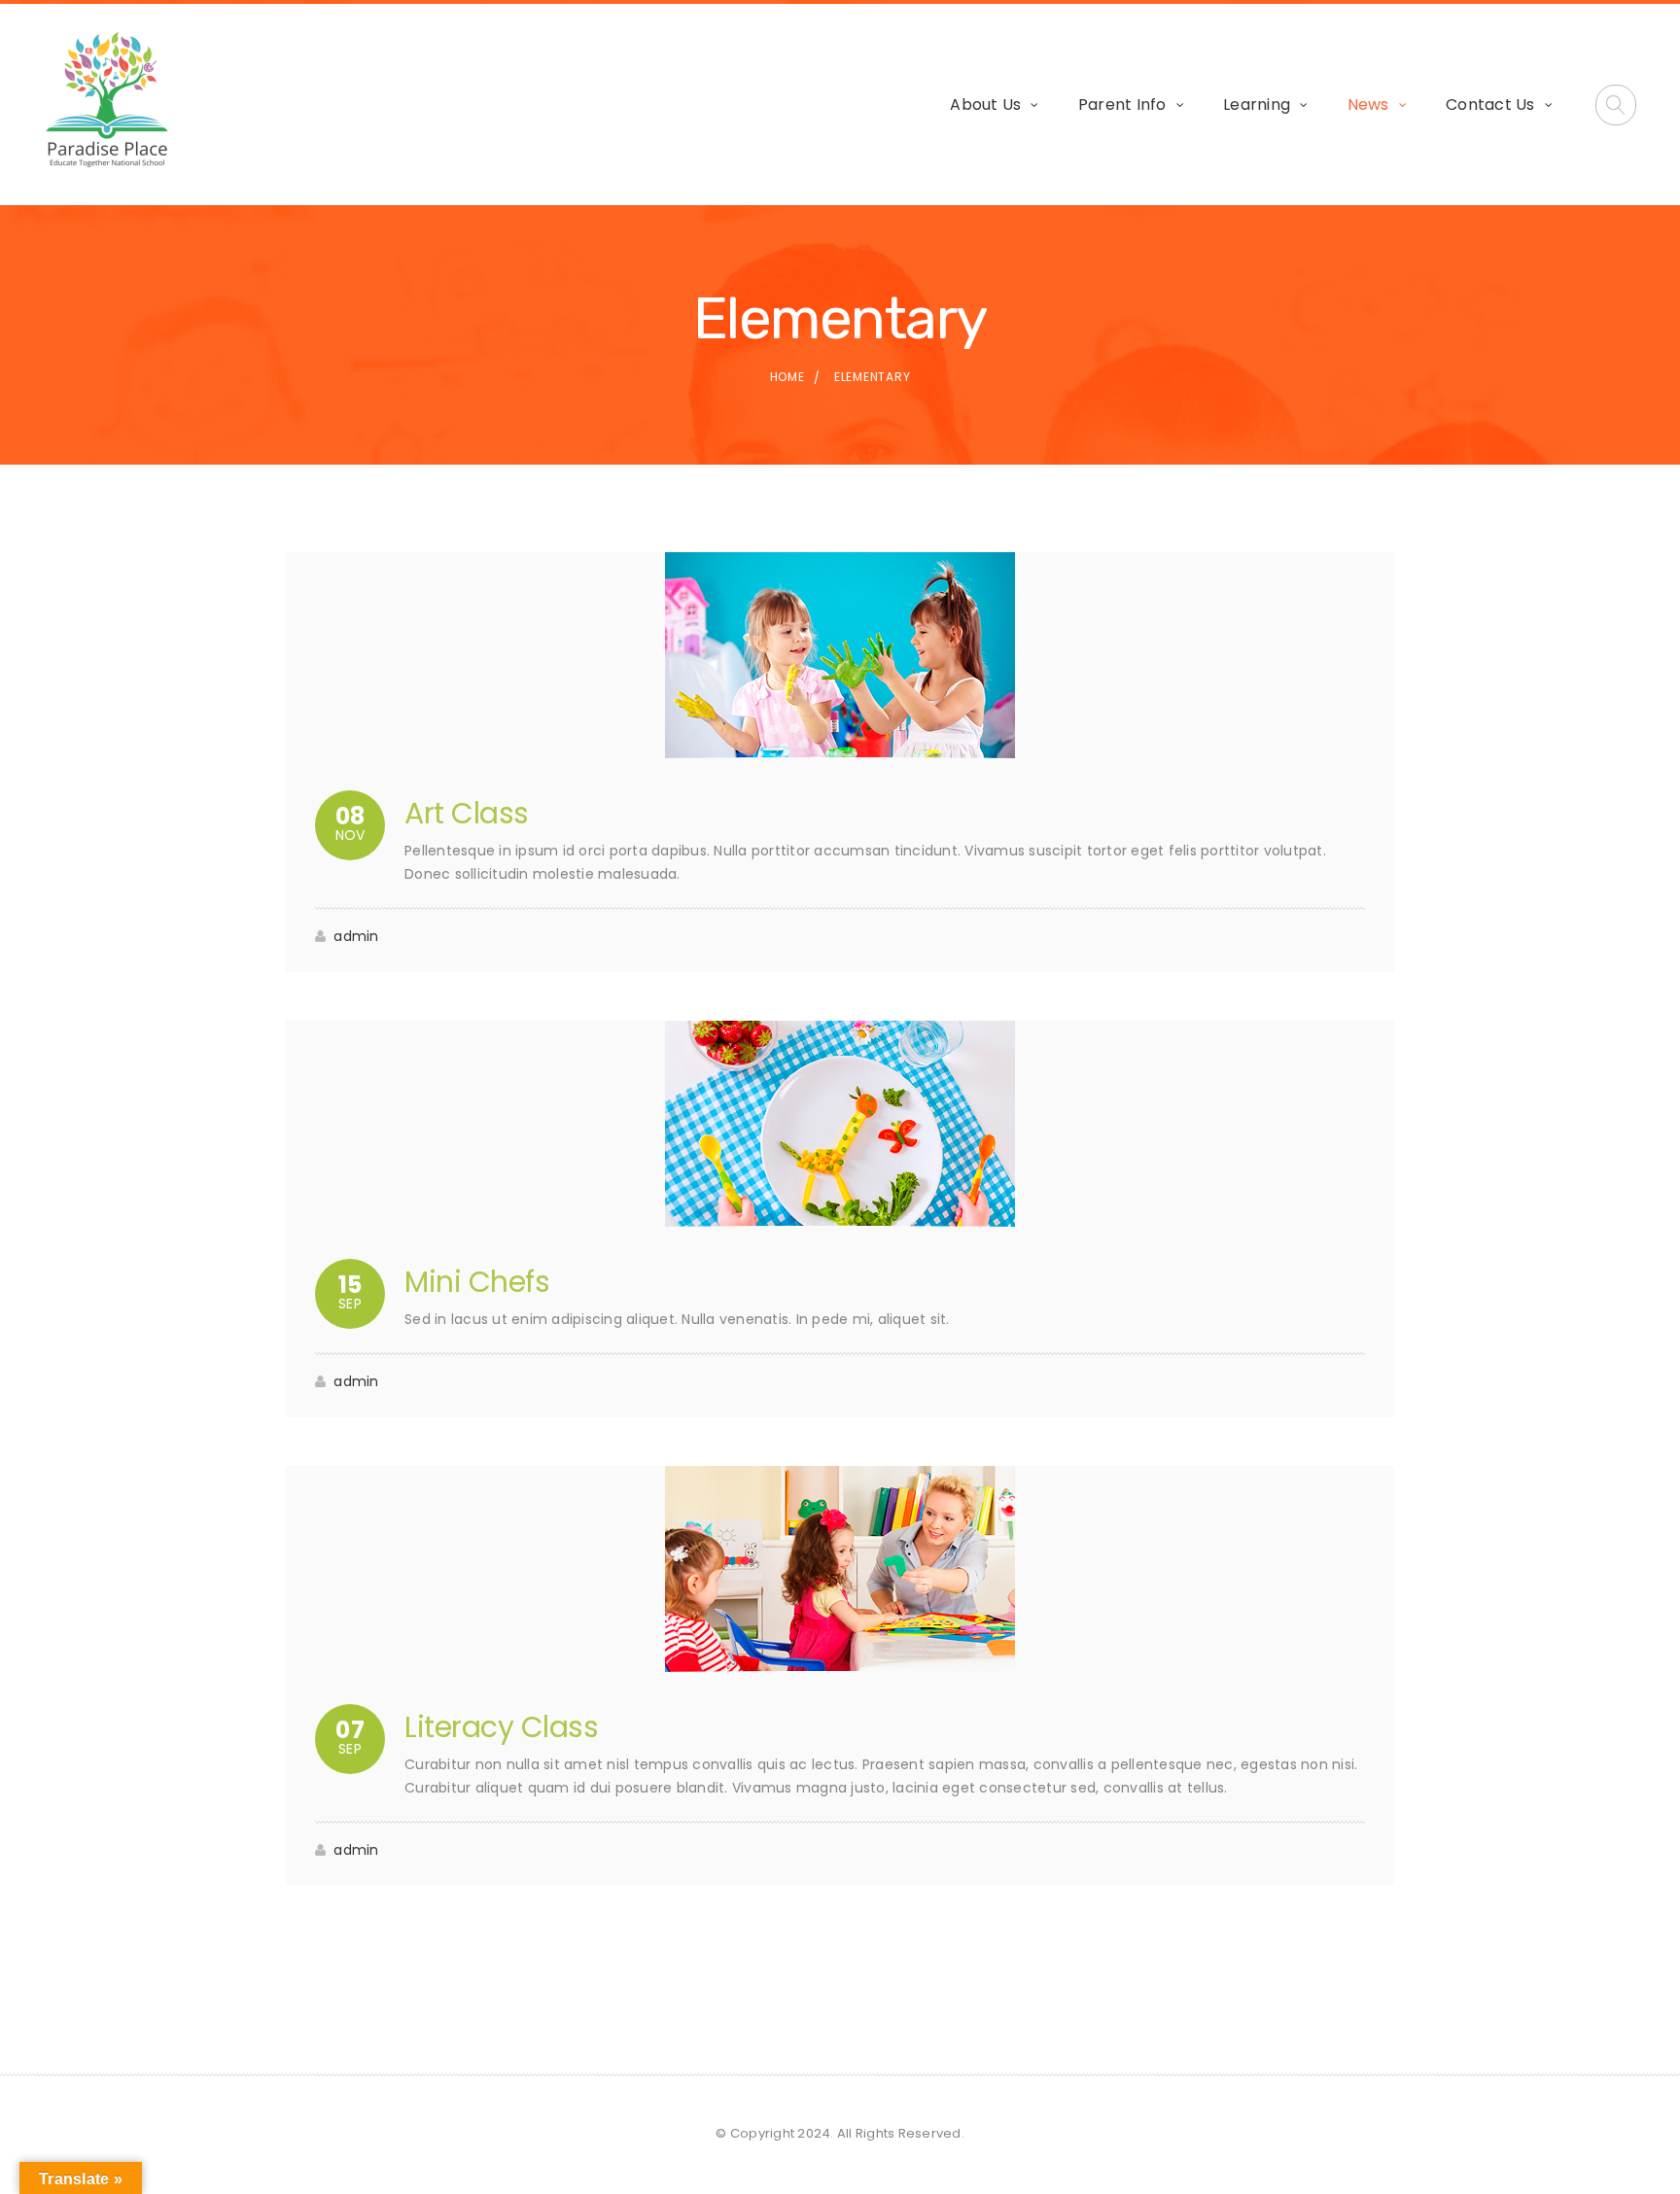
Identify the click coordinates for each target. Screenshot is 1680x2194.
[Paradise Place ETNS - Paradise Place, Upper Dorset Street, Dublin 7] (107, 101)
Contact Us (1490, 104)
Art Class (467, 813)
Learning (1257, 104)
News (1368, 104)
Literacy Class (501, 1727)
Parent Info (1122, 104)
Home (787, 377)
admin (356, 936)
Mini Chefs (477, 1282)
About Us (985, 104)
